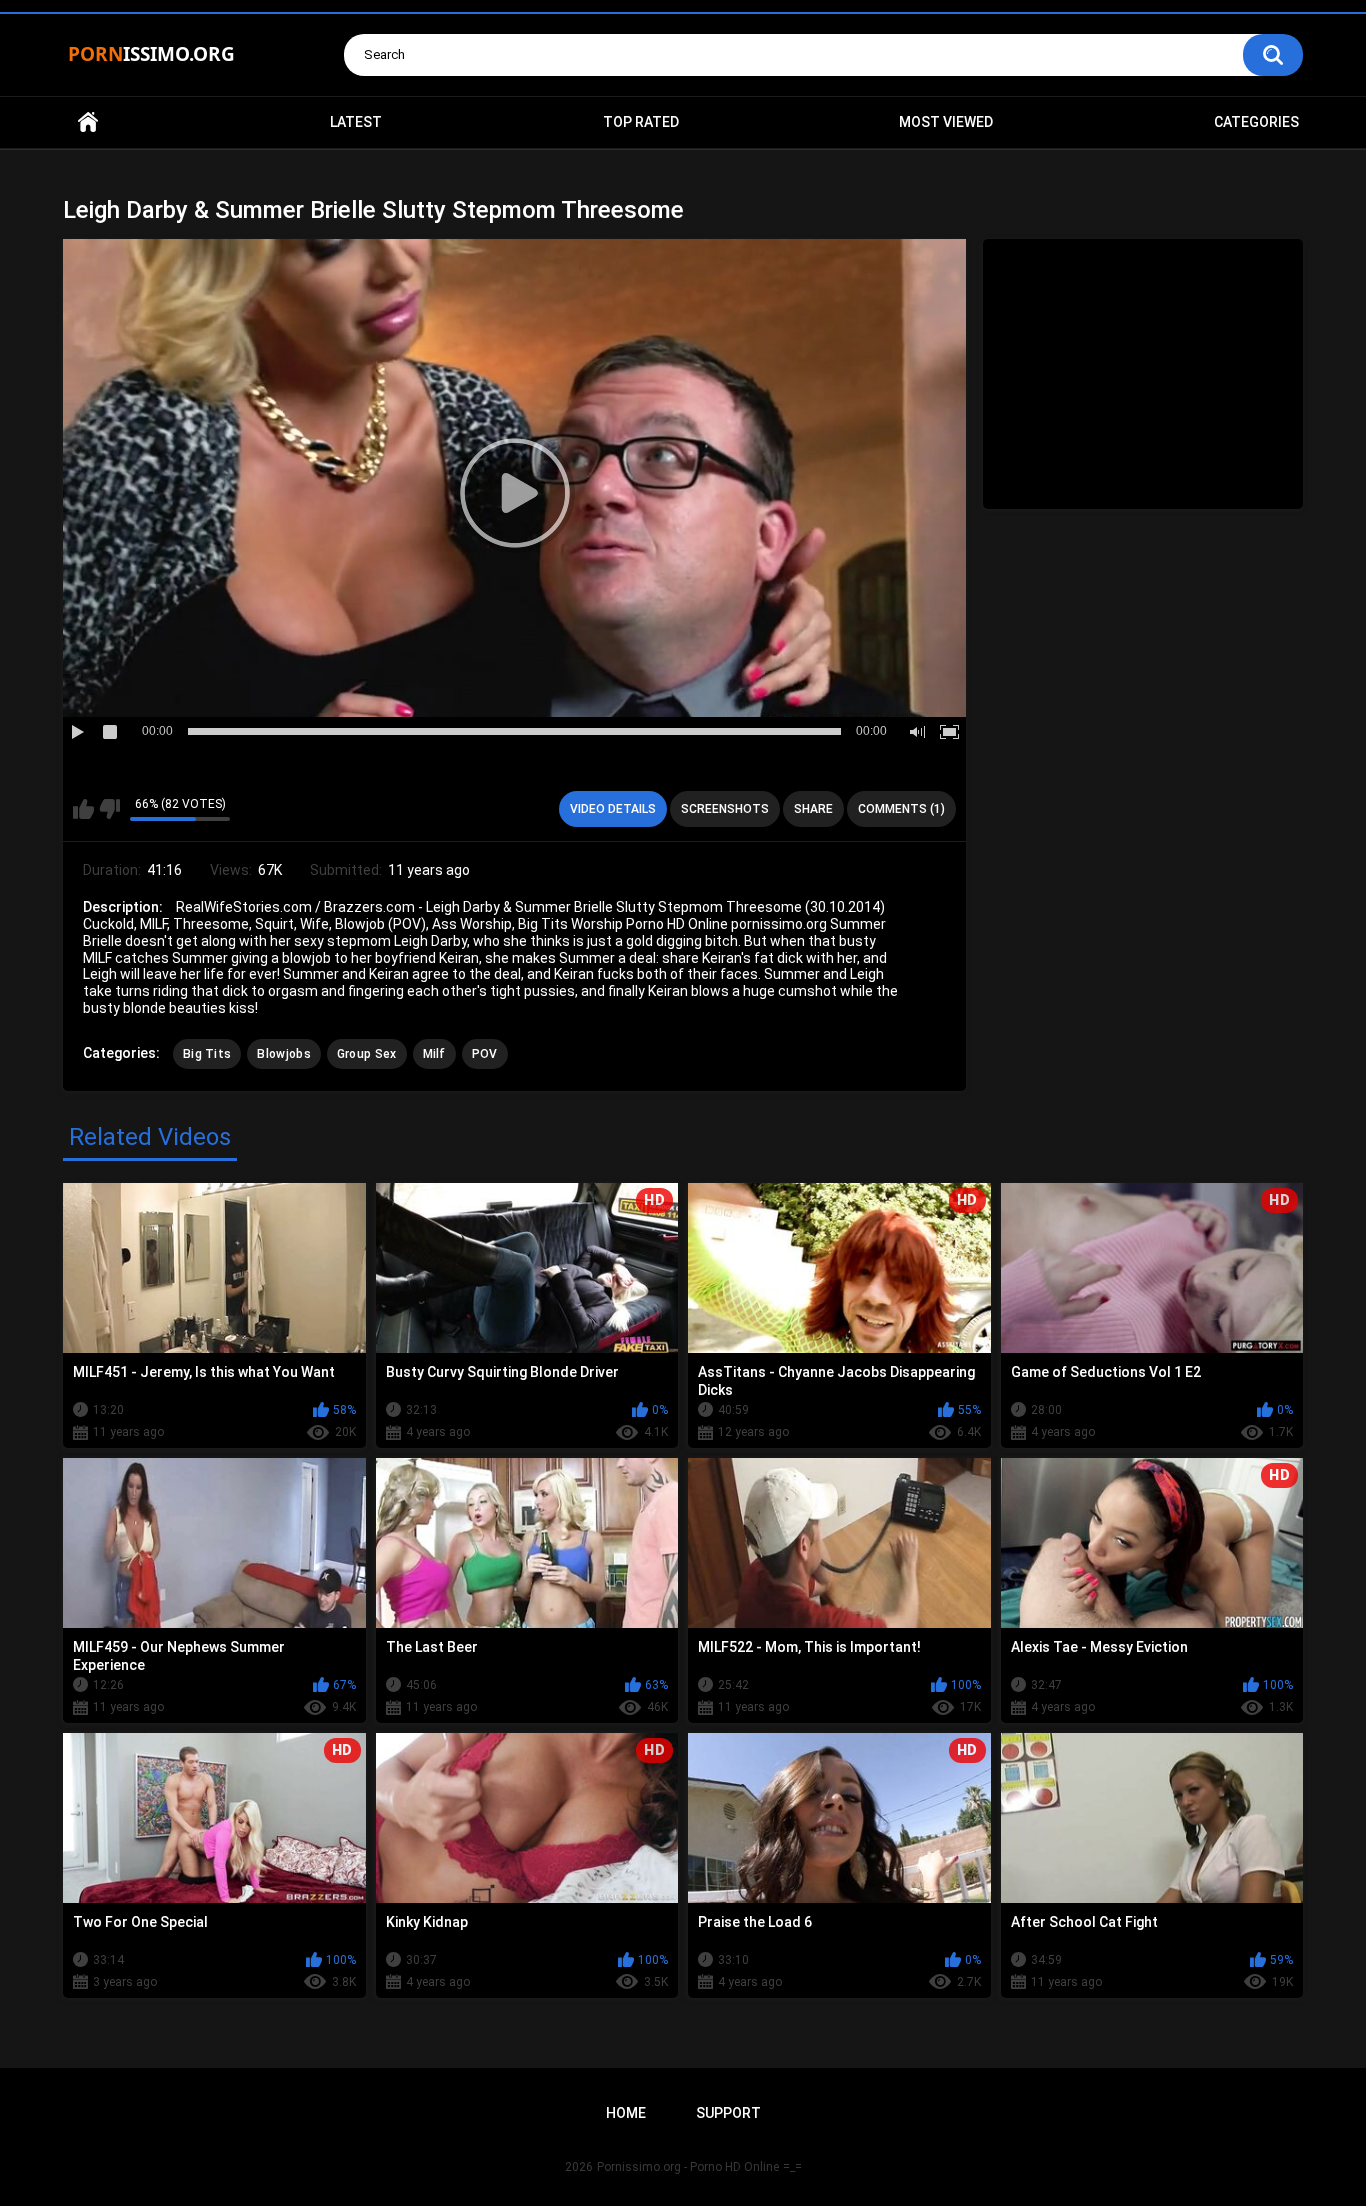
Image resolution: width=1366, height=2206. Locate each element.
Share (813, 809)
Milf (434, 1054)
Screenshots (725, 809)
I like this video (83, 809)
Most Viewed (946, 122)
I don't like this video (109, 809)
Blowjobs (283, 1054)
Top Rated (641, 122)
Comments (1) (901, 809)
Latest (356, 122)
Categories (1256, 122)
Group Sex (367, 1054)
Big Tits (207, 1054)
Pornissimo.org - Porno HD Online (688, 2167)
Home (88, 122)
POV (485, 1054)
